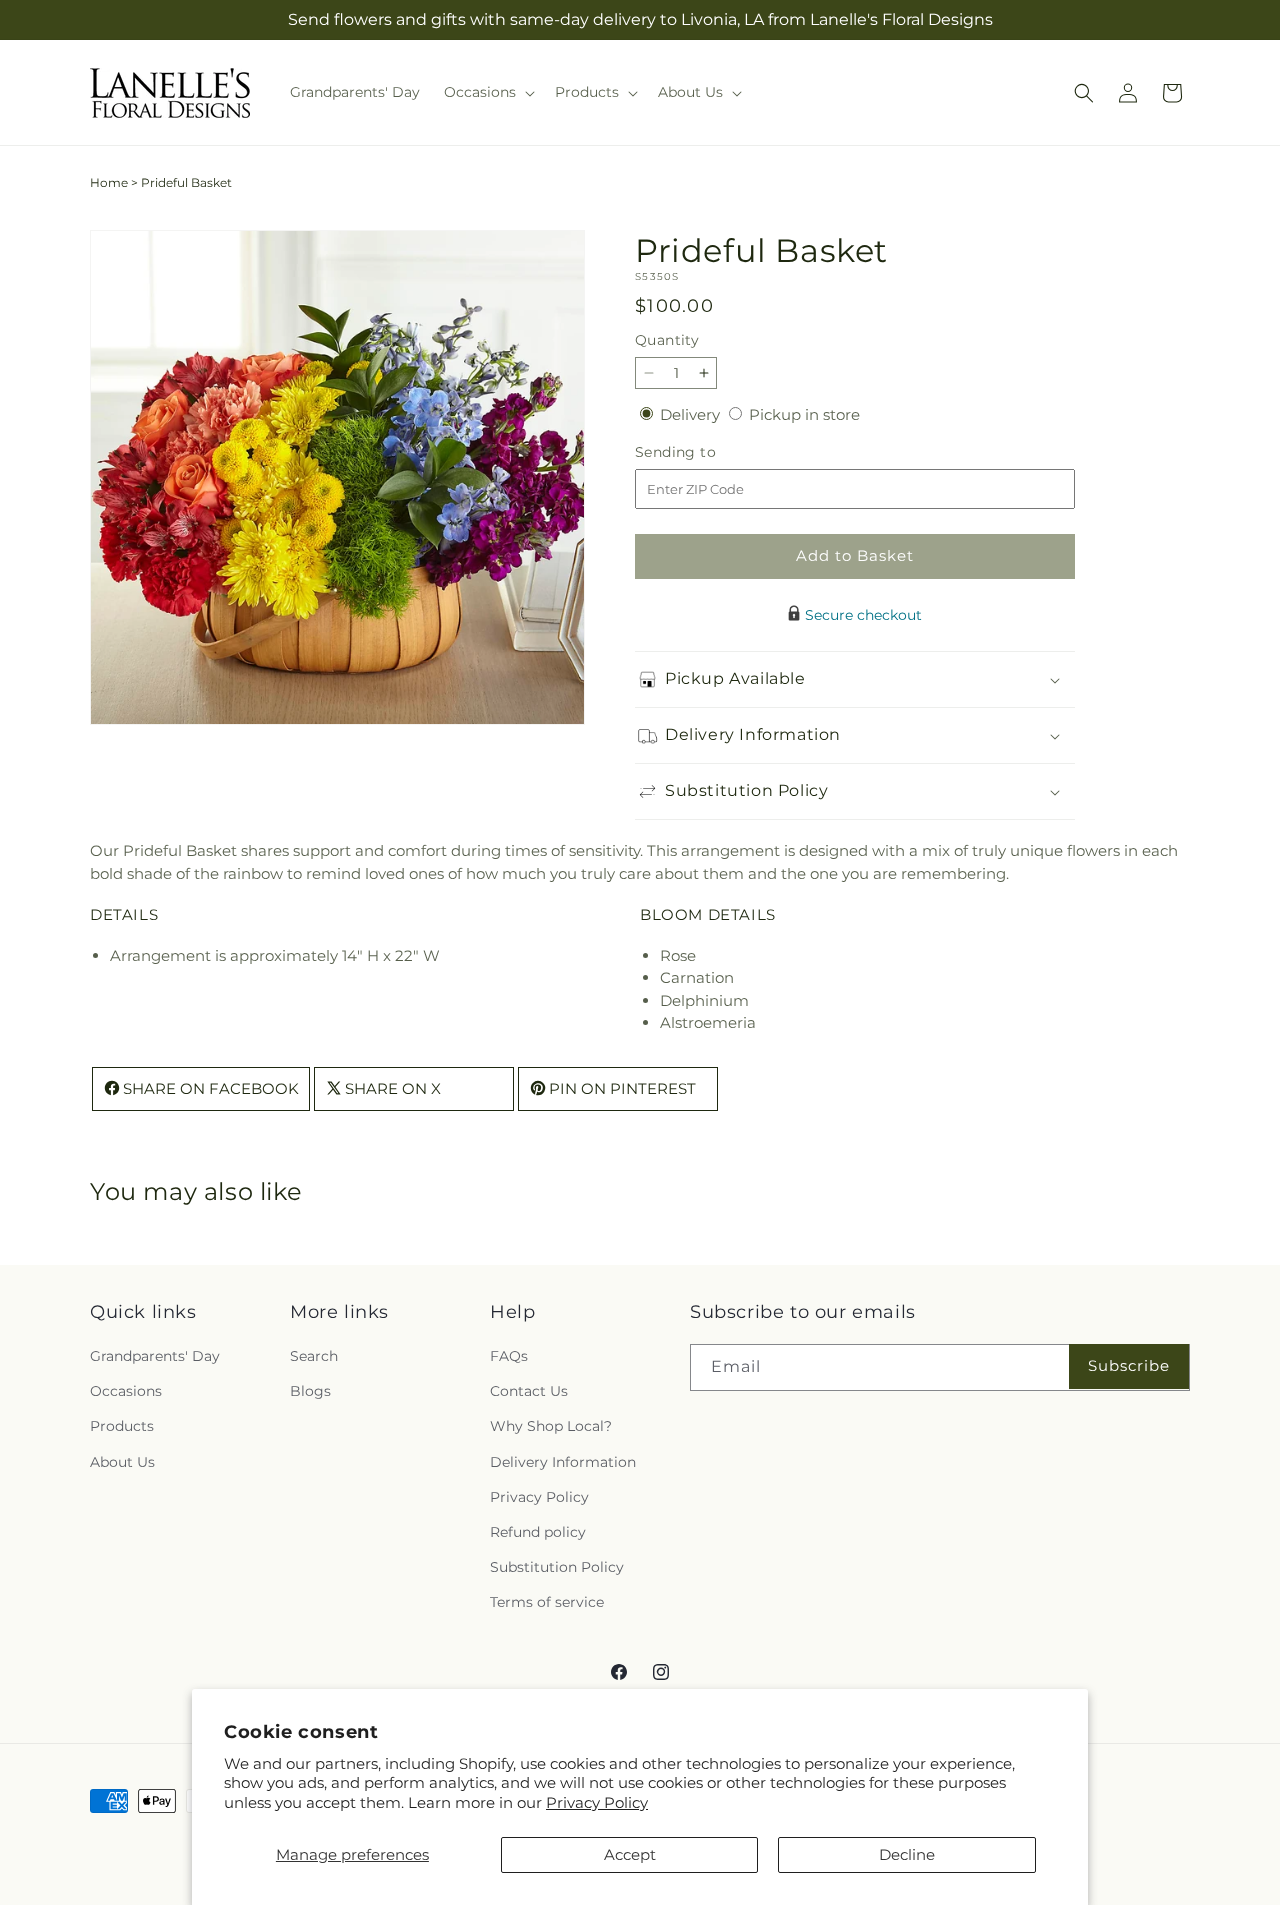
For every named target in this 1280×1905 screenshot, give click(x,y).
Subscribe (1129, 1366)
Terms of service (547, 1603)
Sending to (705, 452)
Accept (630, 1854)
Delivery (692, 414)
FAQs (509, 1357)
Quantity (667, 340)
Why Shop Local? (551, 1427)
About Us (122, 1462)
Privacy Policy (597, 1802)
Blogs (310, 1392)
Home (109, 182)
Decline (907, 1854)
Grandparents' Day (155, 1357)
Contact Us (529, 1392)
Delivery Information (563, 1462)
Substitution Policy (557, 1568)
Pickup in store (804, 414)
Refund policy (538, 1533)
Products (122, 1427)
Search (314, 1357)
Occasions (126, 1392)
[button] (487, 92)
